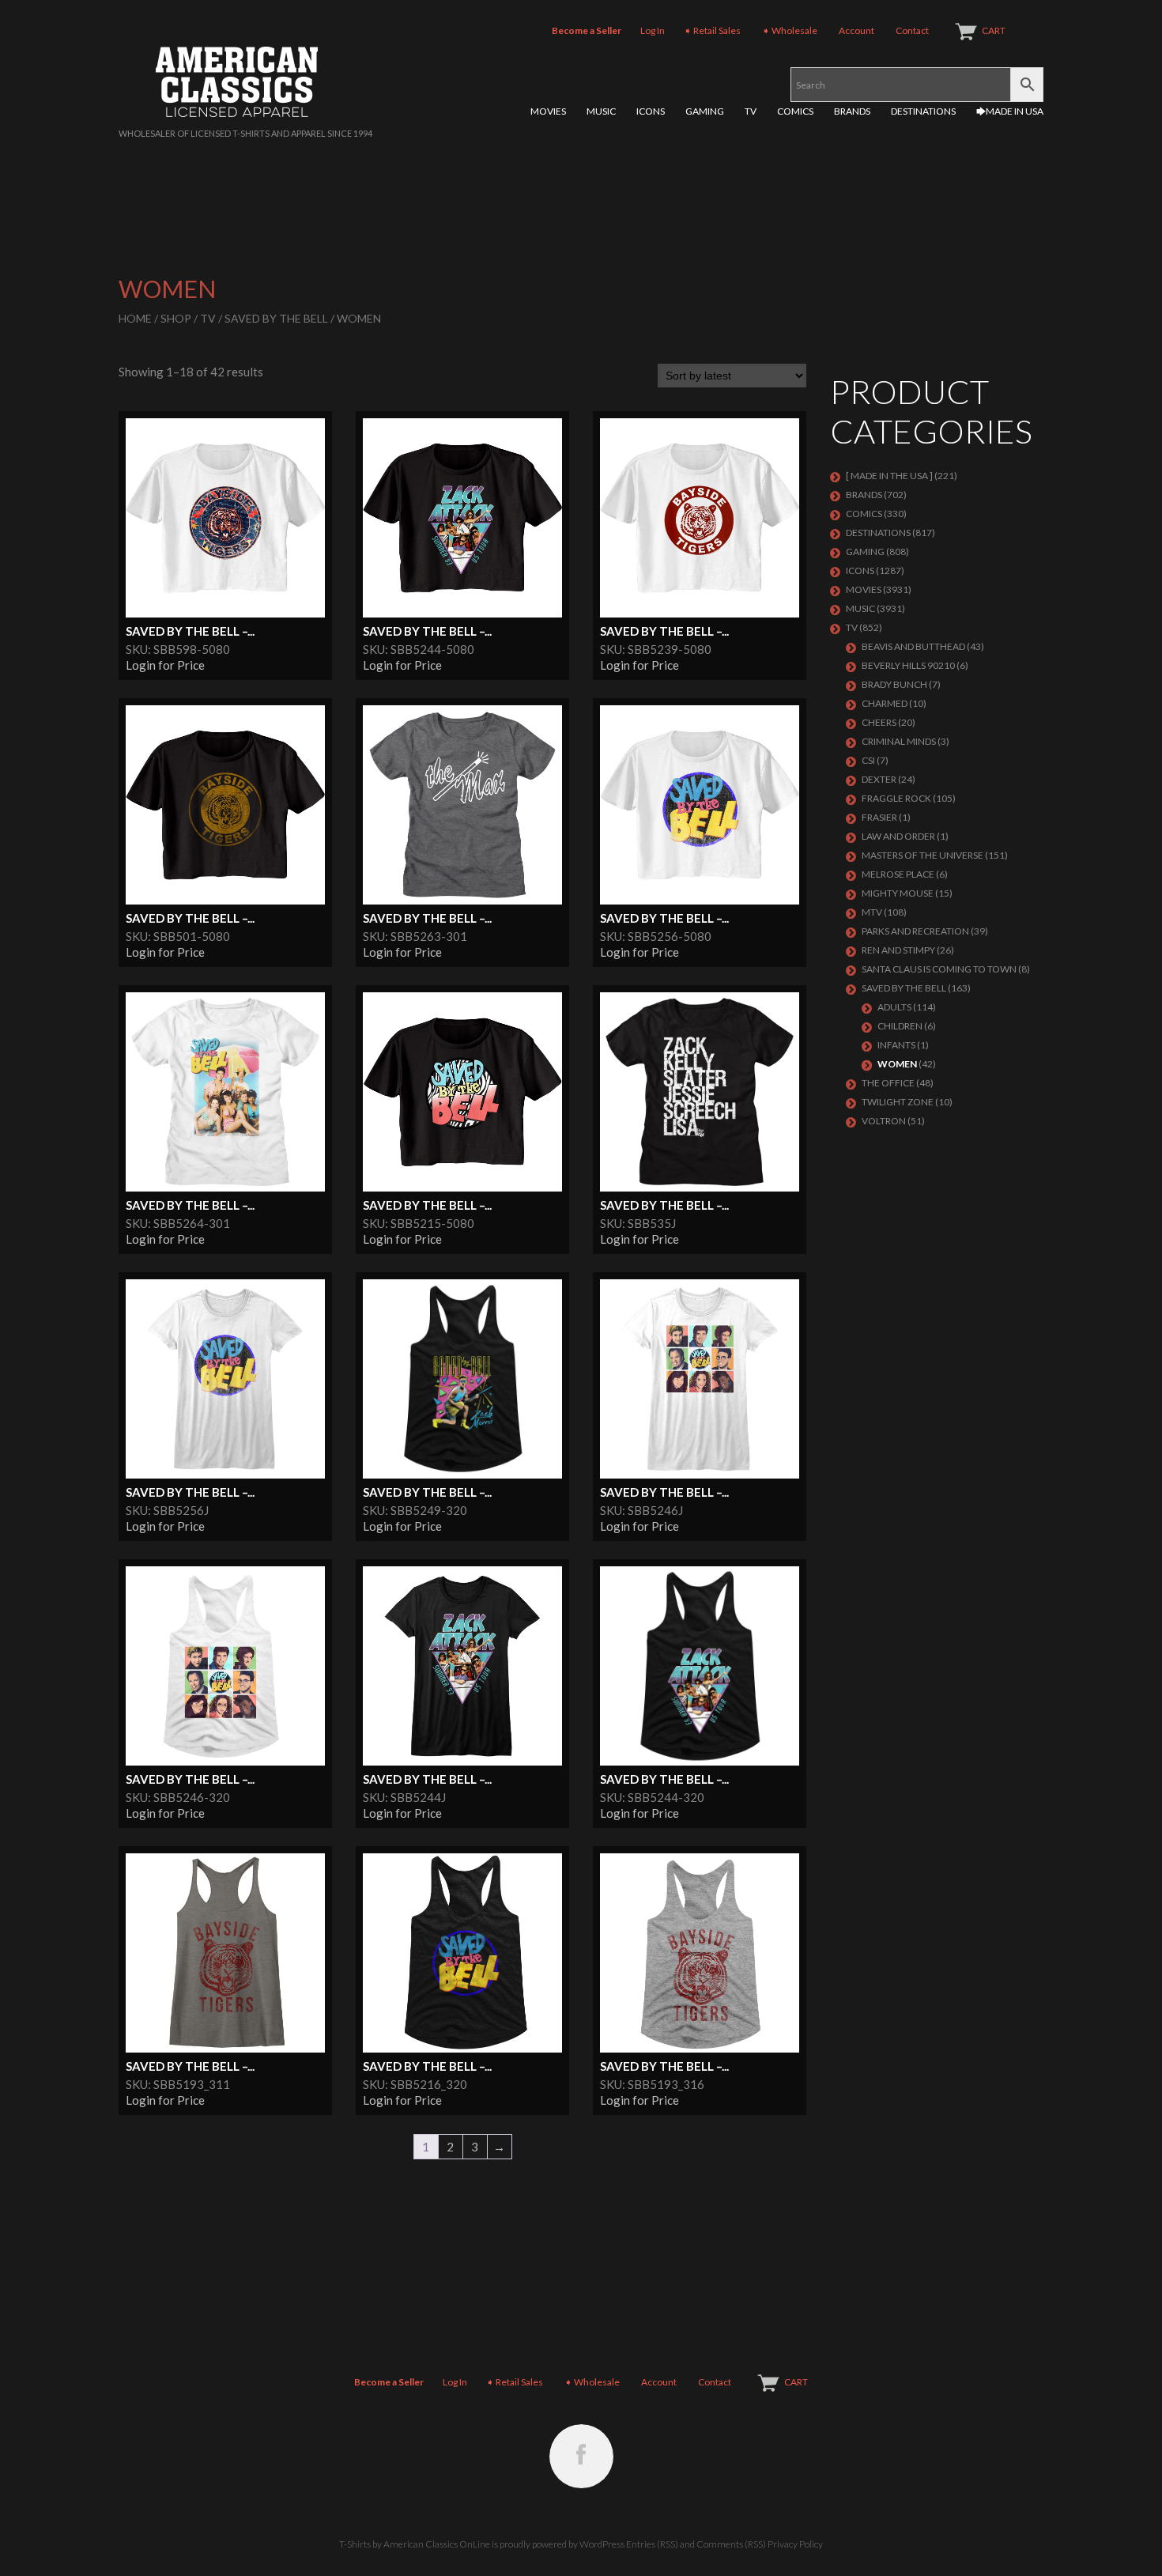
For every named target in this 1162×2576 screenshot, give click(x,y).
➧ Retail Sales (712, 30)
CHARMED (885, 703)
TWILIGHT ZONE (898, 1102)
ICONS (651, 111)
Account (856, 30)
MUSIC (601, 111)
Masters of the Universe (922, 855)
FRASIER (879, 817)
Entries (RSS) (652, 2544)
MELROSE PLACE (898, 874)
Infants (896, 1045)
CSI (868, 760)
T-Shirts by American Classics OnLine (415, 2544)
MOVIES (548, 111)
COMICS (795, 111)
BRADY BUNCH (894, 684)
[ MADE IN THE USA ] (889, 476)
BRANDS (852, 111)
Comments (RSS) (731, 2544)
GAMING (705, 111)
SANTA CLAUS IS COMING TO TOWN (939, 969)
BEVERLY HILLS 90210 (908, 665)
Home (135, 318)
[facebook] (581, 2456)
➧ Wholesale (790, 30)
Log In (653, 30)
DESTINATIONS (923, 111)
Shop (176, 318)
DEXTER (879, 779)
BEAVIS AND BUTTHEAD (913, 646)
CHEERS (879, 722)
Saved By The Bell (276, 318)
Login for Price (165, 665)
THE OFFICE (888, 1083)
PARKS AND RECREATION (915, 931)
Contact (912, 30)
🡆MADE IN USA (1010, 111)
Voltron (884, 1121)
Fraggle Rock (896, 798)
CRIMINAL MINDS (899, 741)
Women (897, 1064)
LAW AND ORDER (898, 836)
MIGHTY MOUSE (898, 893)
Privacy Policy (795, 2544)
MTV (872, 912)
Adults (894, 1007)
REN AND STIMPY (898, 950)
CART (994, 30)
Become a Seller (587, 30)
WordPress (602, 2544)
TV (751, 111)
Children (900, 1026)
